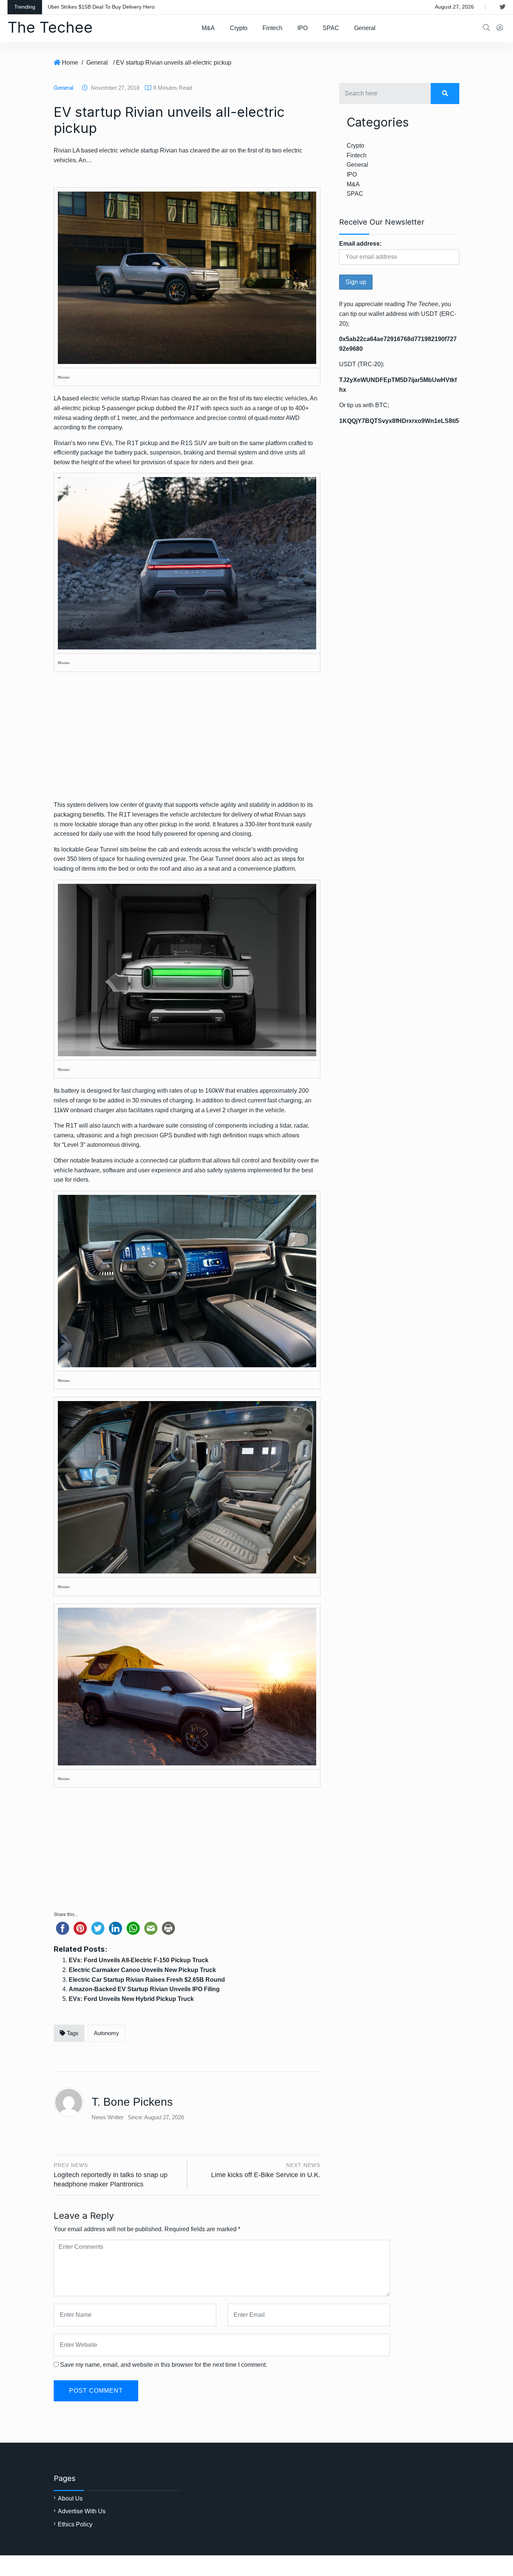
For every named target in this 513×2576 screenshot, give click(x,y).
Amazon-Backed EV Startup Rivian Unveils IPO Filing (144, 1989)
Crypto (239, 28)
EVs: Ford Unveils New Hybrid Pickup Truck (131, 1999)
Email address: (360, 244)
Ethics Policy (75, 2524)
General (365, 28)
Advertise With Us (82, 2511)
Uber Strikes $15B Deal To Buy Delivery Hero (101, 7)
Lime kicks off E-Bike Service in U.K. (266, 2175)
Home (70, 63)
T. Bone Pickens (132, 2102)
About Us (70, 2498)
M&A (208, 28)
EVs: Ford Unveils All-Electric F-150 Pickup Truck (139, 1960)
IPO (303, 28)
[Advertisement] (187, 741)
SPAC (331, 28)
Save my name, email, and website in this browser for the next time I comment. (164, 2365)
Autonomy (106, 2033)
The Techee (50, 27)
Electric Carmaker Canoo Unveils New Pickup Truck (142, 1970)
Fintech (272, 28)
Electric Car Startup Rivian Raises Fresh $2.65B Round (147, 1980)
